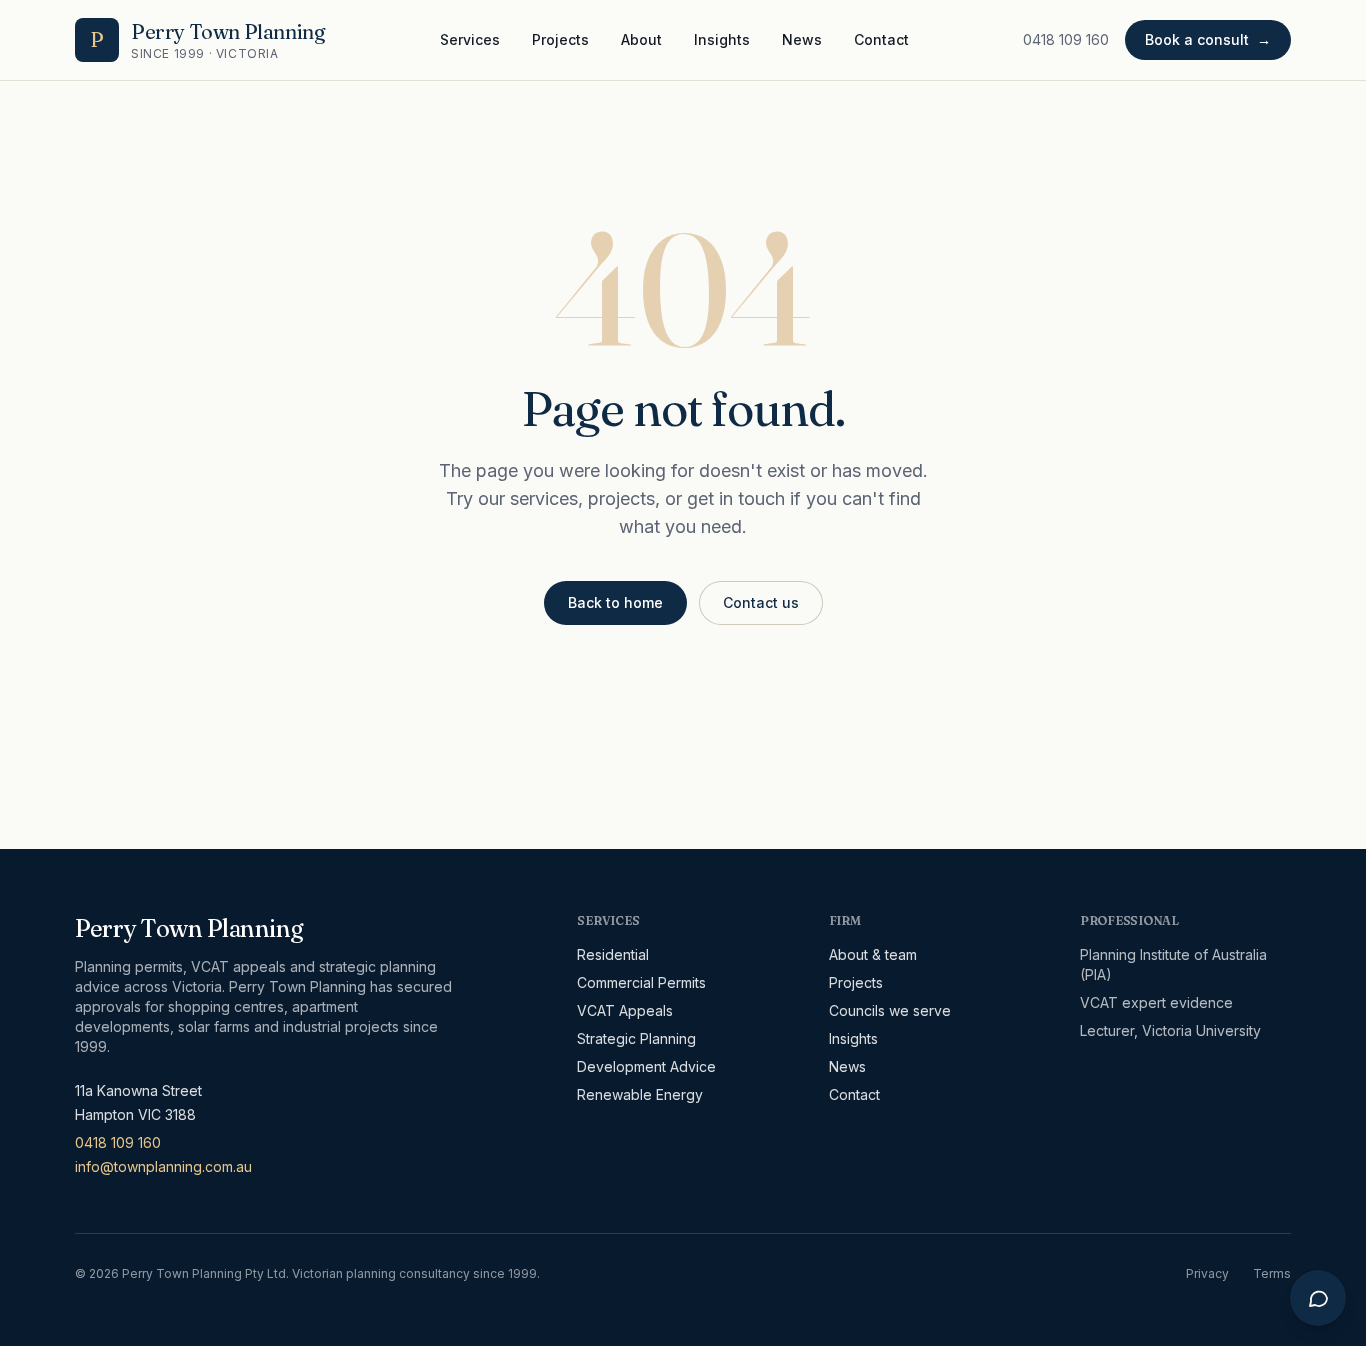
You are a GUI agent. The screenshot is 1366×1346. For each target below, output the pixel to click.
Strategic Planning (636, 1038)
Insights (722, 39)
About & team (873, 954)
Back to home (615, 602)
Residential (613, 954)
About (641, 39)
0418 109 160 (1066, 39)
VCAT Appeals (625, 1010)
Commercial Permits (641, 982)
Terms (1272, 1273)
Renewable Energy (640, 1094)
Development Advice (646, 1066)
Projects (560, 39)
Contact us (761, 602)
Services (470, 39)
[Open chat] (1318, 1298)
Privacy (1207, 1273)
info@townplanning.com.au (163, 1166)
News (802, 39)
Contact (881, 39)
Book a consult (1208, 39)
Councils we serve (890, 1010)
